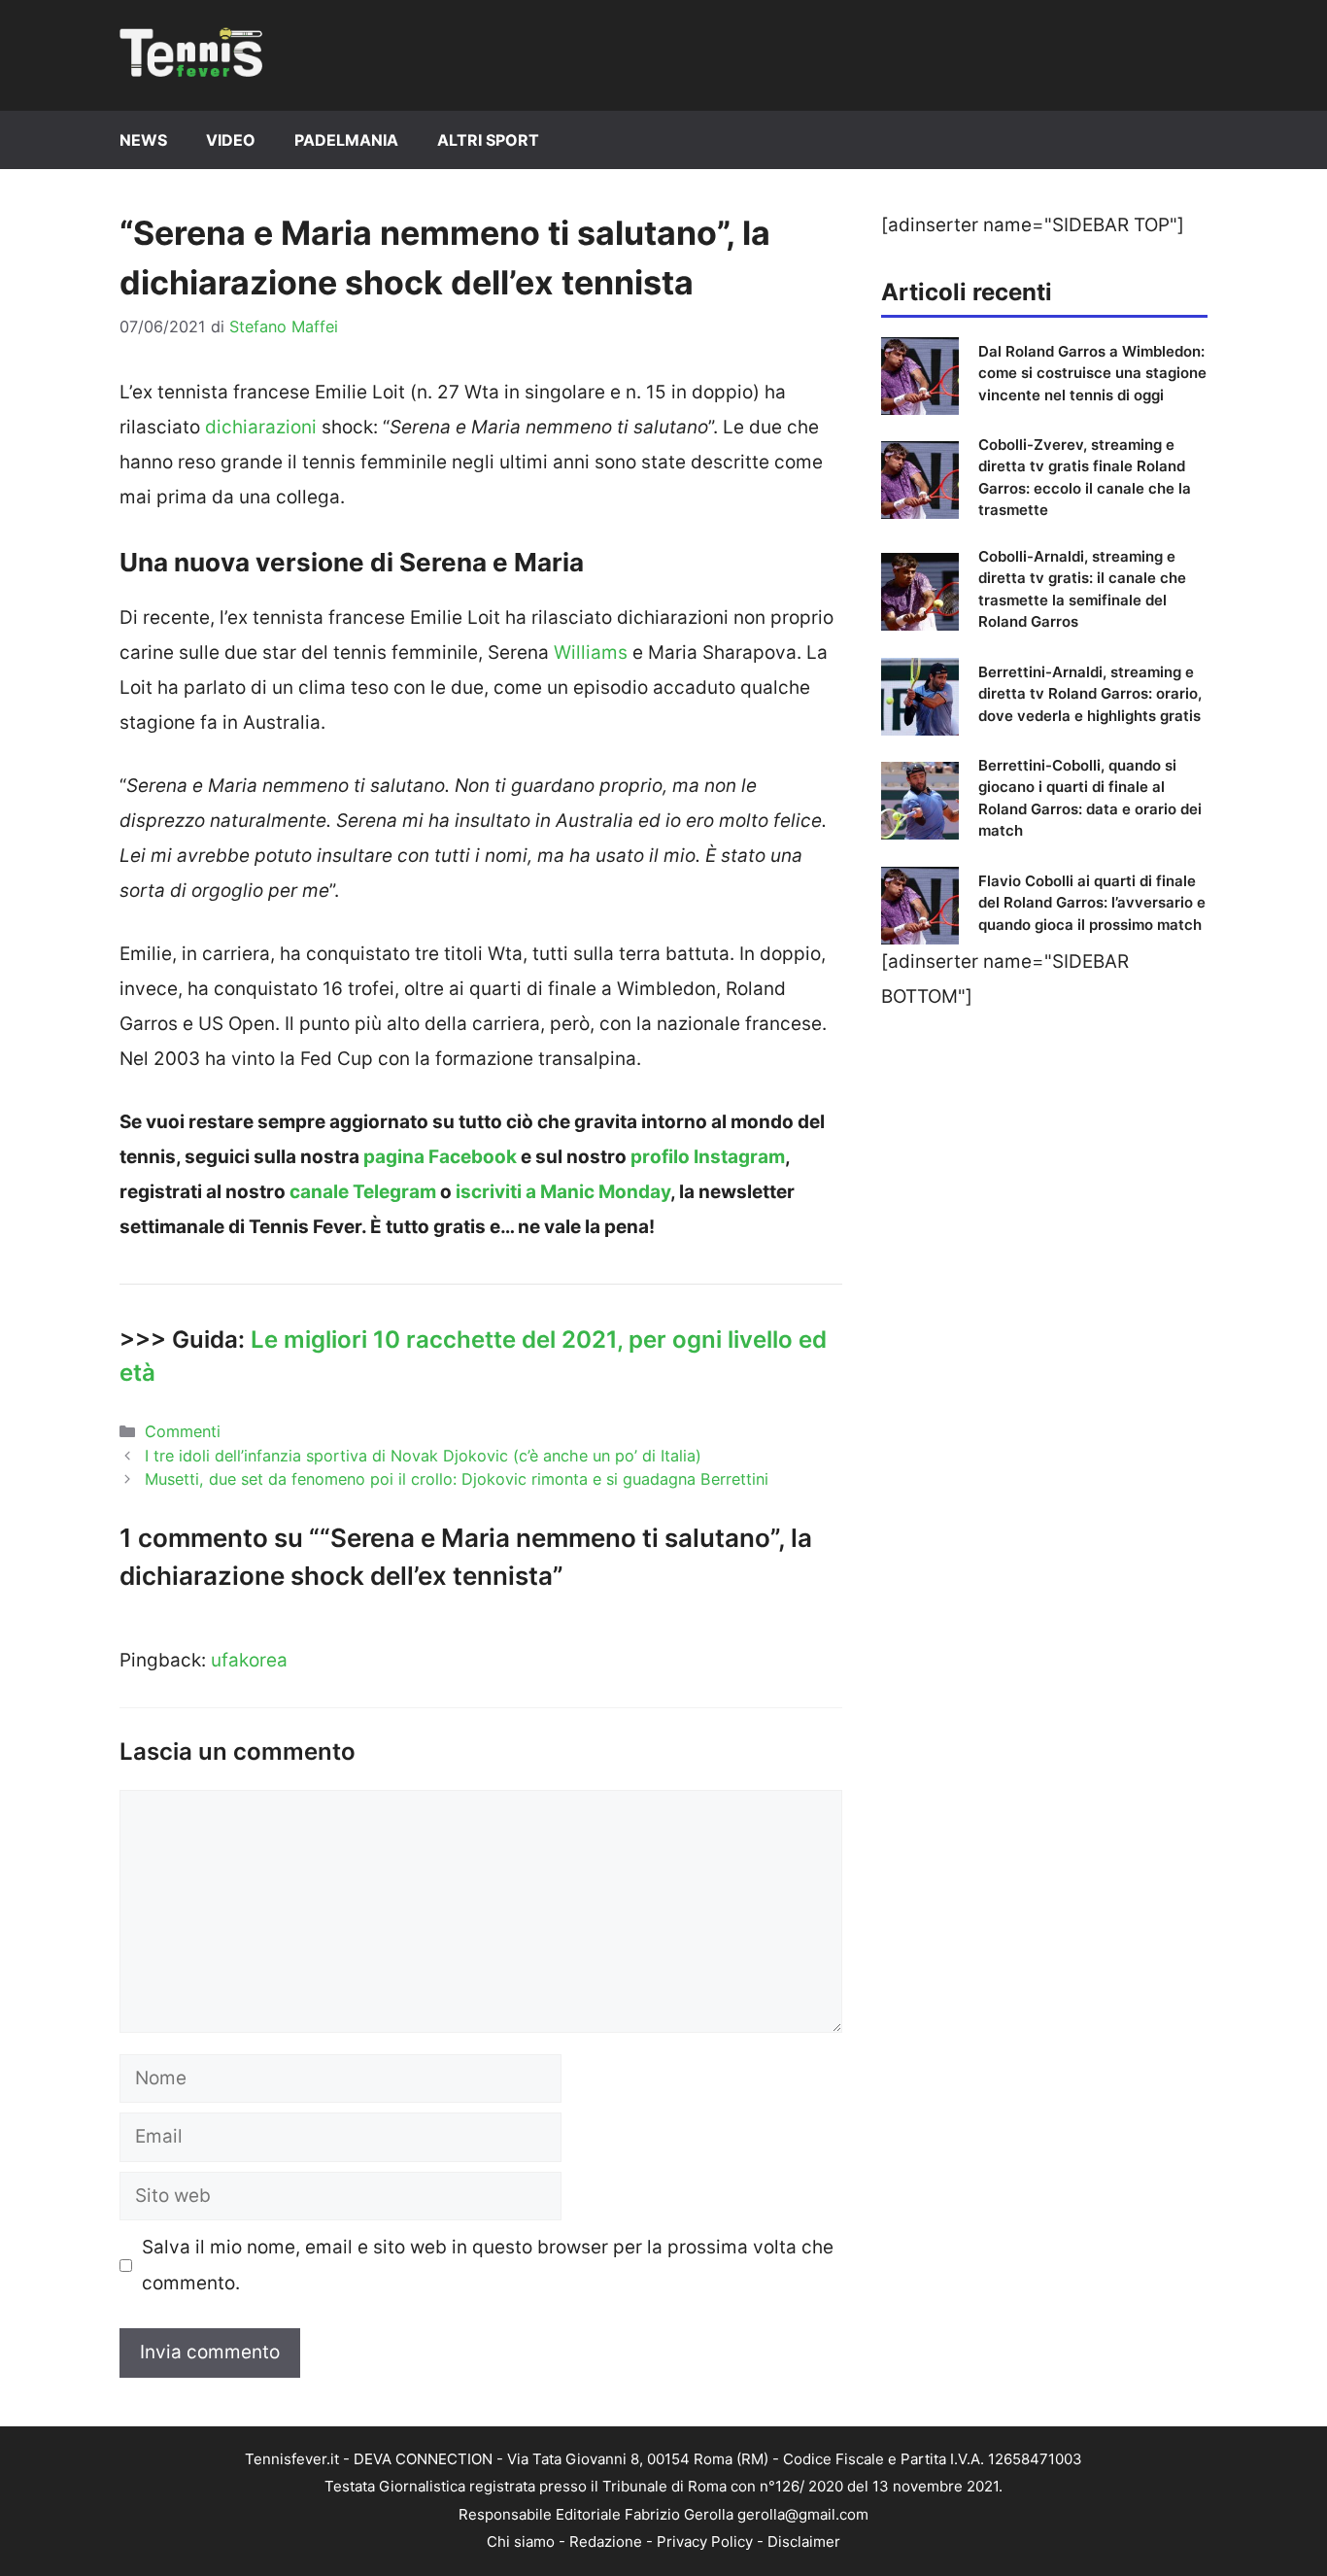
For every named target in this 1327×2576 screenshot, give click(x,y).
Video (231, 140)
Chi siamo (521, 2542)
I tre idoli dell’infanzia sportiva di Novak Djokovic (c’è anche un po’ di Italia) (423, 1456)
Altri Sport (488, 140)
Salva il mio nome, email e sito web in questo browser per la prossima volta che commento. (488, 2265)
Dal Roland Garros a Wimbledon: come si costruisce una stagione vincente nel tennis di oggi (1092, 373)
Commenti (183, 1431)
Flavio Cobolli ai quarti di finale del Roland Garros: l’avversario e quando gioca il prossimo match (1092, 903)
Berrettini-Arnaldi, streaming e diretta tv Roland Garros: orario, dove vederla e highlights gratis (1090, 694)
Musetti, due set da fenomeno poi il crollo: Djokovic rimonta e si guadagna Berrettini (457, 1479)
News (143, 140)
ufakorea (249, 1660)
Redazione (606, 2542)
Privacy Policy (705, 2542)
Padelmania (346, 140)
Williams (591, 653)
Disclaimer (804, 2542)
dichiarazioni (261, 427)
